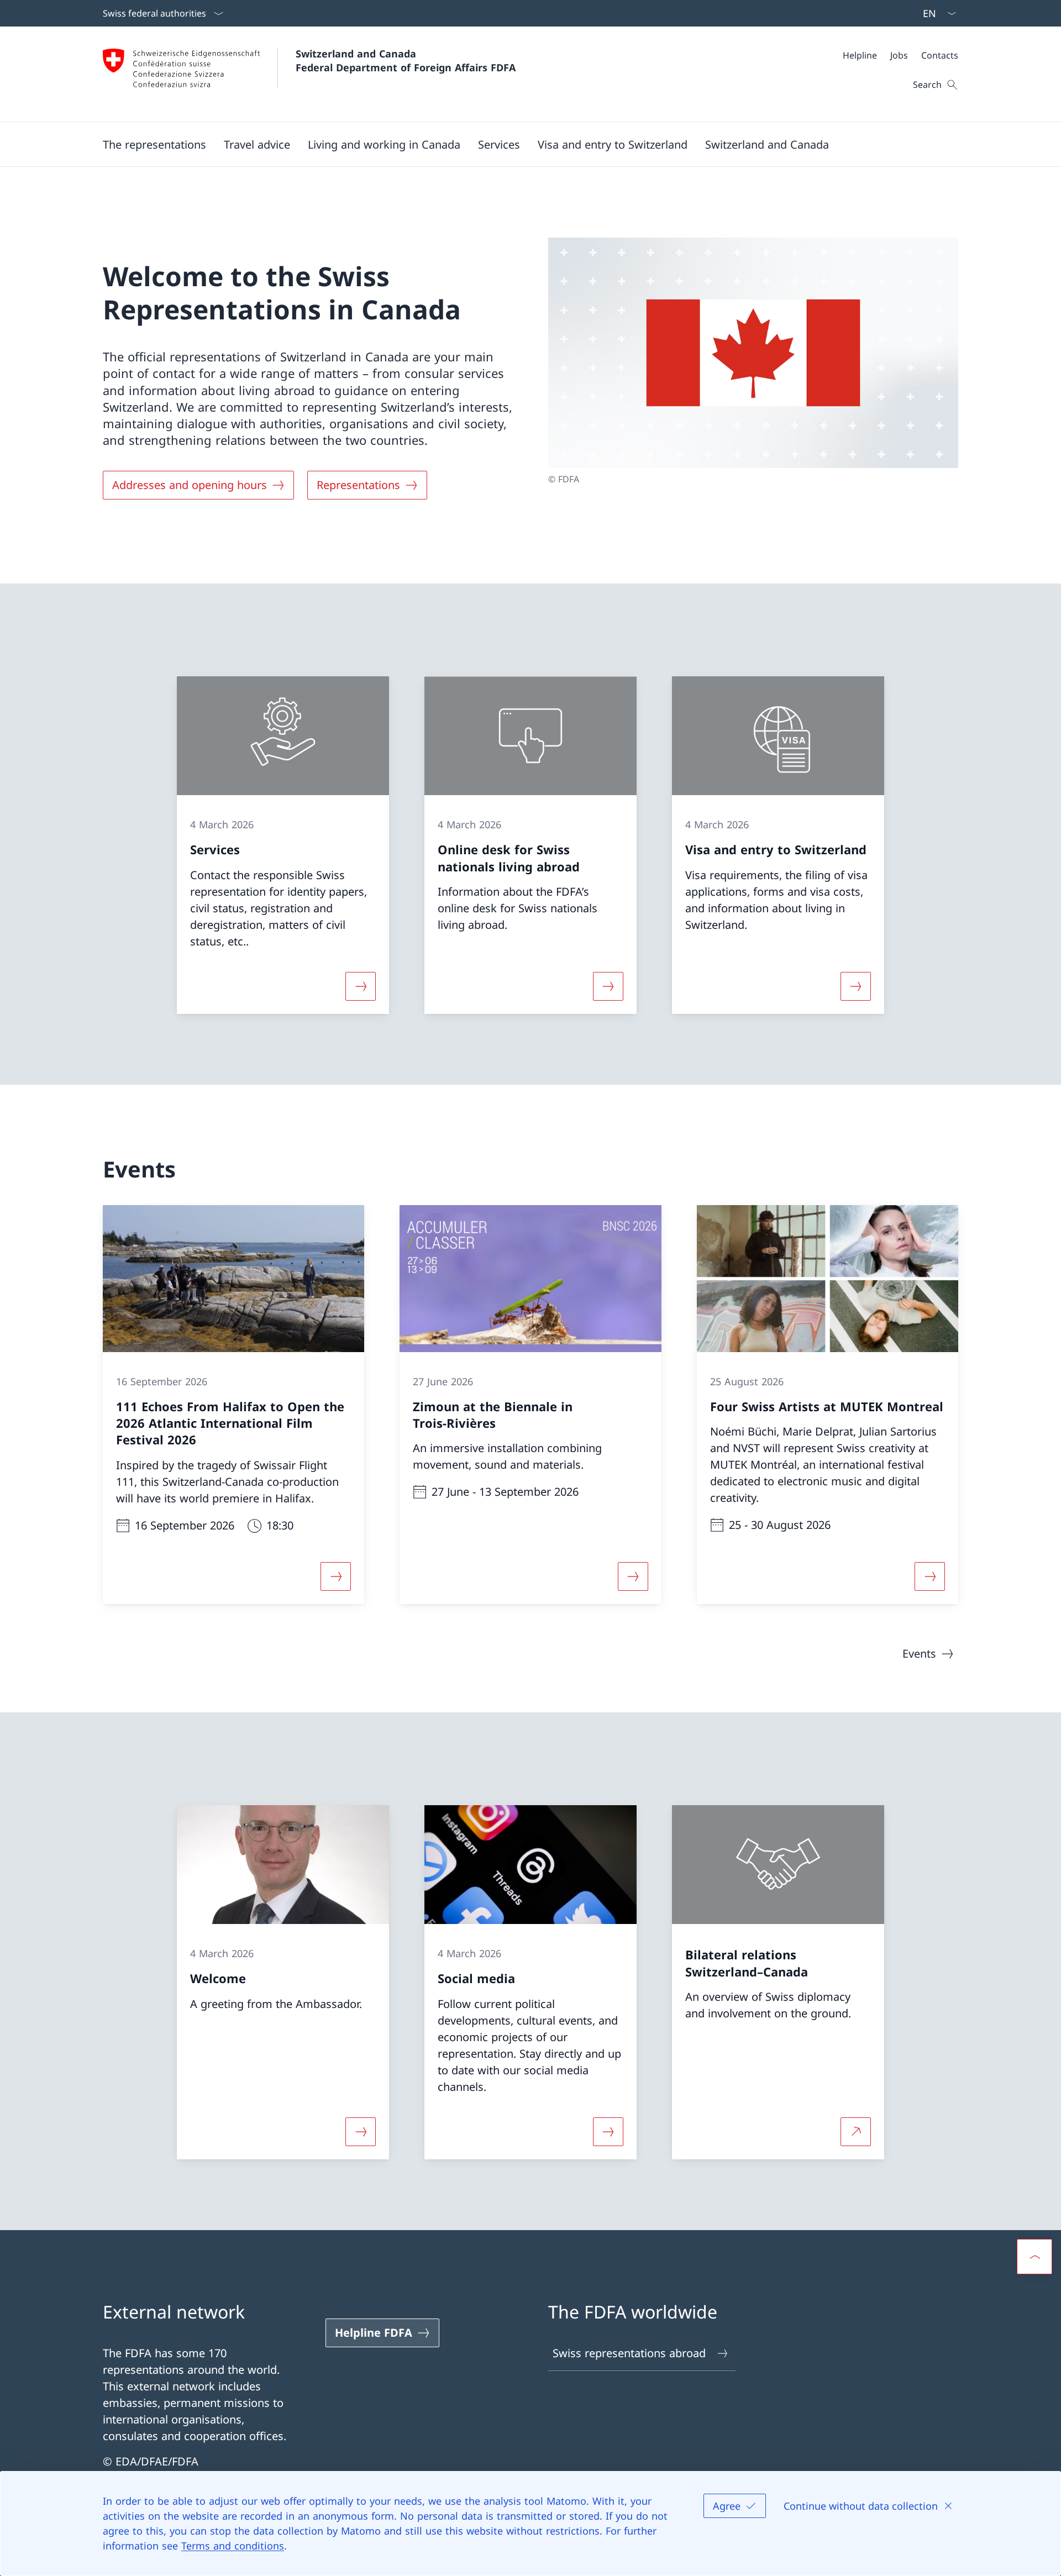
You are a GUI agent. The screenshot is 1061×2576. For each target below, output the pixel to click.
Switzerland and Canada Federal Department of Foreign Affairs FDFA (406, 61)
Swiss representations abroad (629, 2353)
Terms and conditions (233, 2546)
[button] (154, 144)
